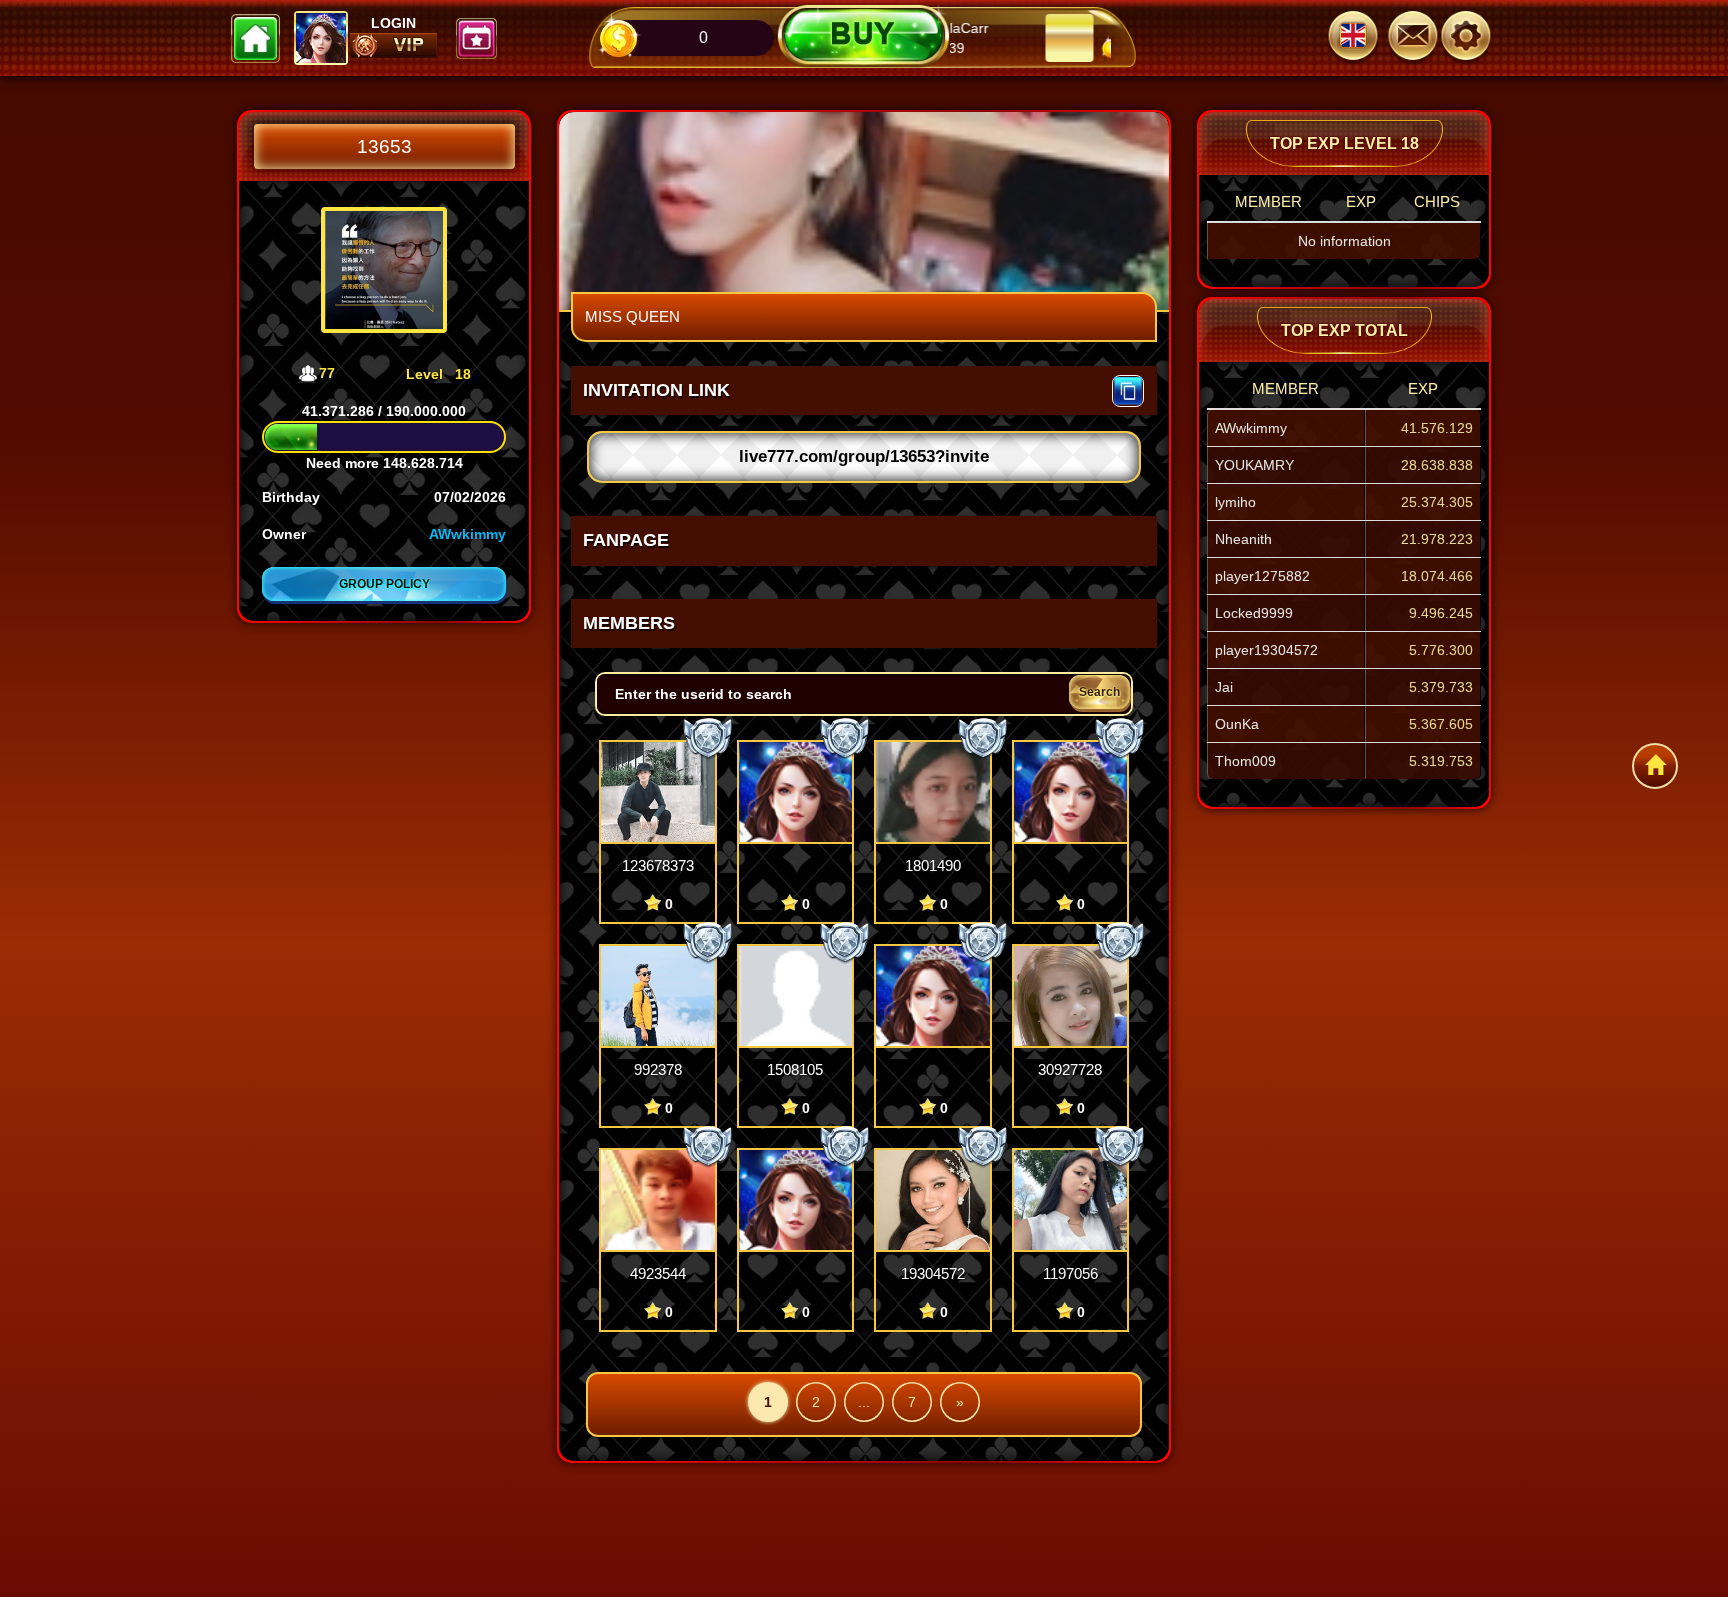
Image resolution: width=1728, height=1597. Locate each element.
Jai (1224, 687)
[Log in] (1474, 38)
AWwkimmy (467, 534)
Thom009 (1245, 761)
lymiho (1235, 502)
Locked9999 (1254, 613)
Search (1099, 692)
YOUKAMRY (1254, 465)
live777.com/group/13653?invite (864, 456)
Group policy (384, 584)
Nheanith (1243, 539)
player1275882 (1262, 576)
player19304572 (1266, 650)
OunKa (1237, 724)
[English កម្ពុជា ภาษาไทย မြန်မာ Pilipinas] (1353, 38)
